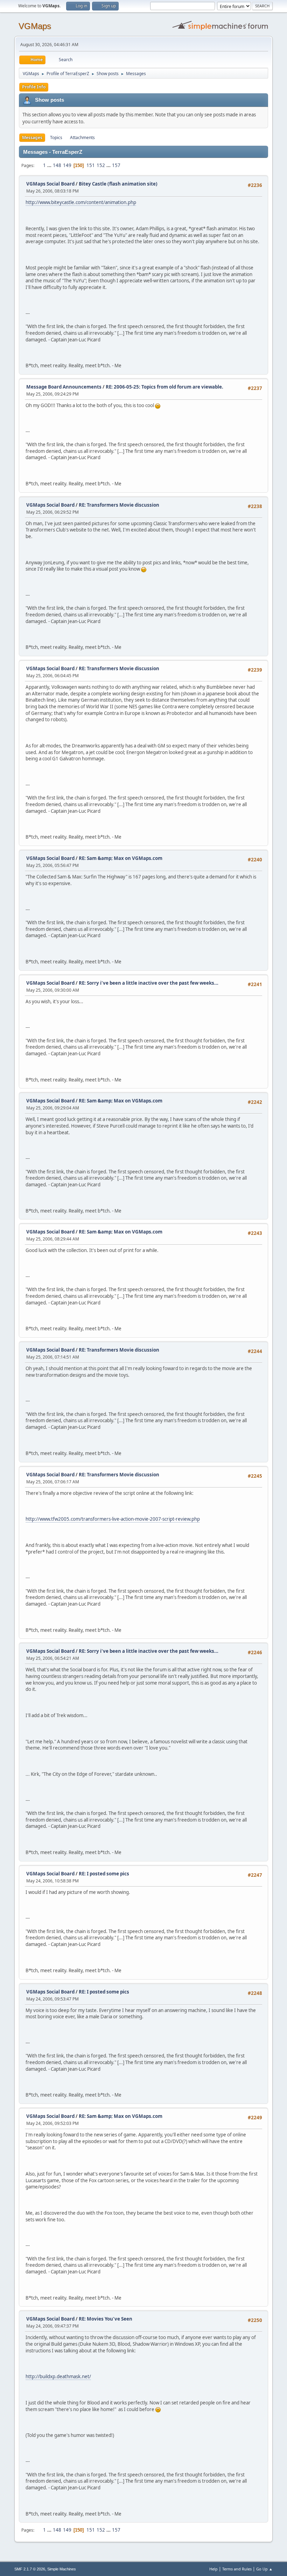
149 (67, 165)
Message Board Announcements (64, 387)
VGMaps (35, 26)
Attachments (82, 138)
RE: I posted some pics (104, 1874)
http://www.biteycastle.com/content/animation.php (81, 202)
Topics (56, 138)
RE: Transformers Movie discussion (119, 505)
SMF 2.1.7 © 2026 (30, 2569)
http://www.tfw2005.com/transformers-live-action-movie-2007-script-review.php (113, 1519)
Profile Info (34, 87)
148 (57, 165)
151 (91, 165)
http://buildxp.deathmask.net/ (58, 2376)
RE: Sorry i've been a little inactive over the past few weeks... (149, 983)
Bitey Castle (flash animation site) (118, 184)
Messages (32, 138)
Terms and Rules (237, 2569)
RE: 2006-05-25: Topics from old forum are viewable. (164, 387)
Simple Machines (62, 2569)
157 (116, 165)
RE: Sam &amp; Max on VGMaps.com (121, 858)
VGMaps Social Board (50, 184)
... (50, 165)
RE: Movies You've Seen (106, 2319)
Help (213, 2569)
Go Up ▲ (264, 2569)
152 (101, 165)
